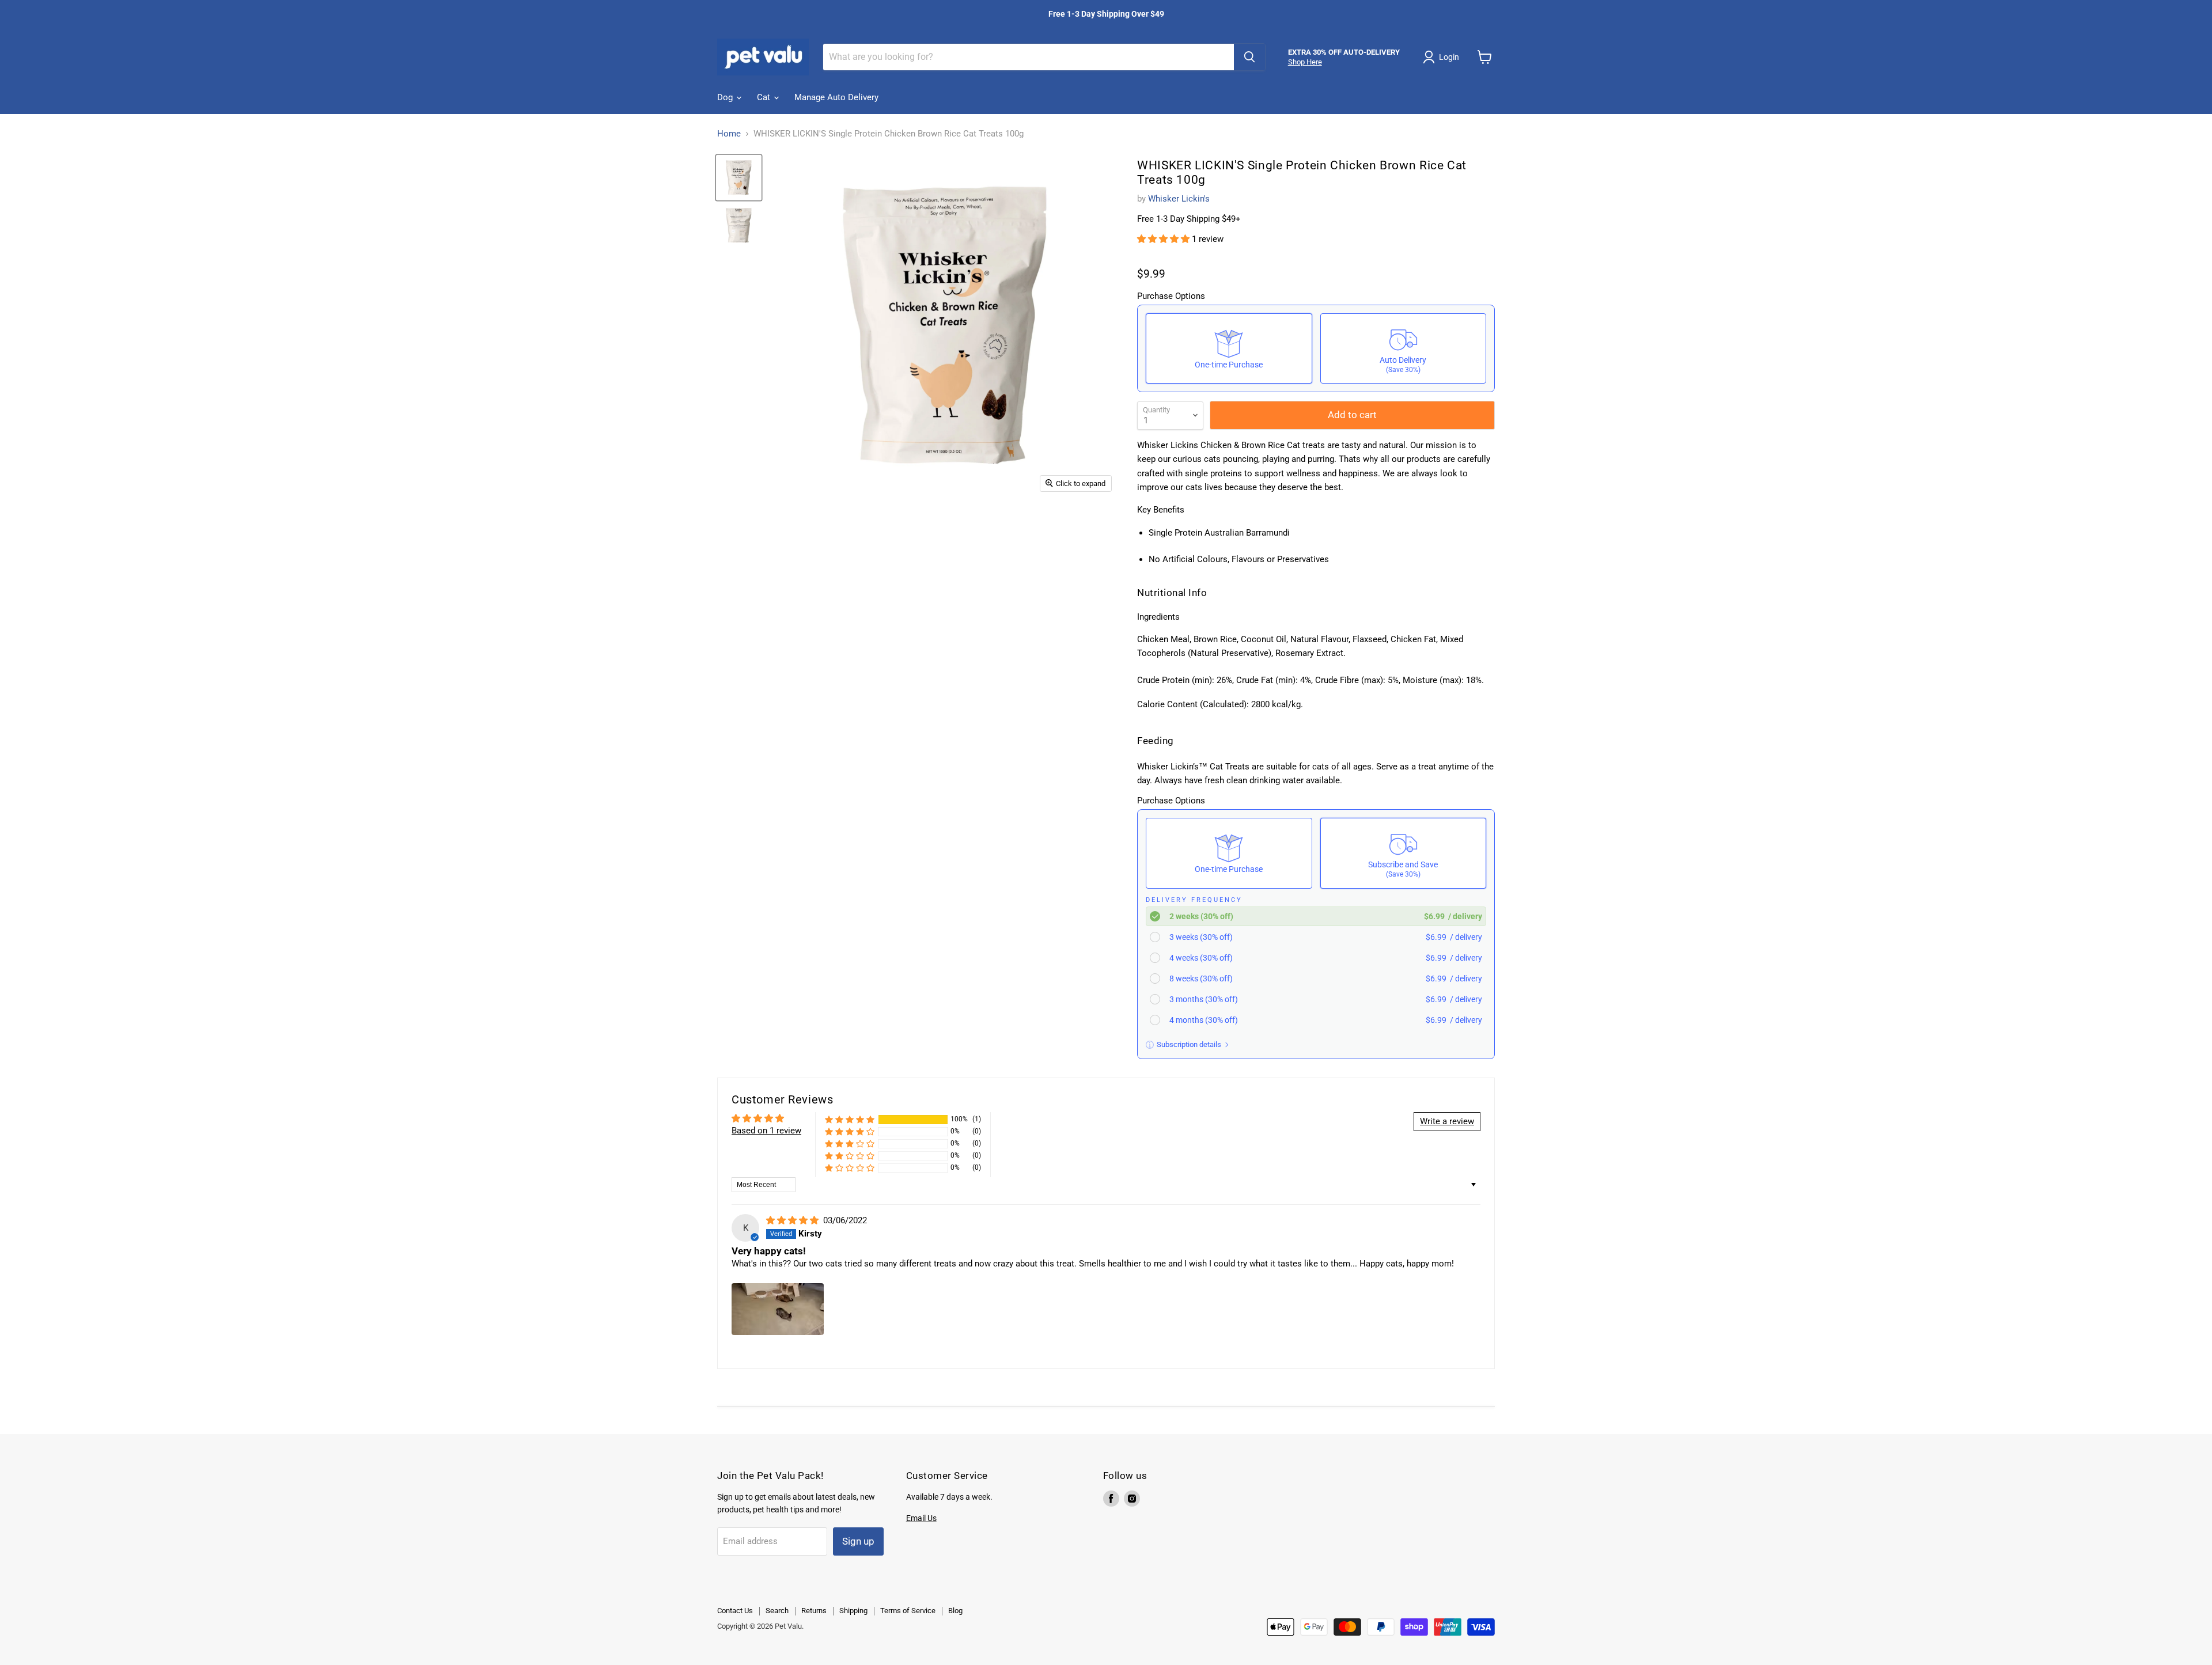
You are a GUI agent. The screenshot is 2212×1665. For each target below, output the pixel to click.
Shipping (853, 1611)
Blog (955, 1611)
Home (729, 134)
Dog (726, 97)
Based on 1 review (766, 1131)
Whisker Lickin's (1179, 199)
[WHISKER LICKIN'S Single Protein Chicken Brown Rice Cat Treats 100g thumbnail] (739, 178)
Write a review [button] (1447, 1121)
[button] (1164, 239)
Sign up (858, 1541)
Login (1449, 57)
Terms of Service (908, 1611)
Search (777, 1611)
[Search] (1249, 57)
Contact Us (735, 1611)
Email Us (921, 1518)
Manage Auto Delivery (836, 97)
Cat (765, 97)
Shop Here (1305, 62)
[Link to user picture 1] (778, 1309)
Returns (814, 1611)
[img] (793, 1220)
